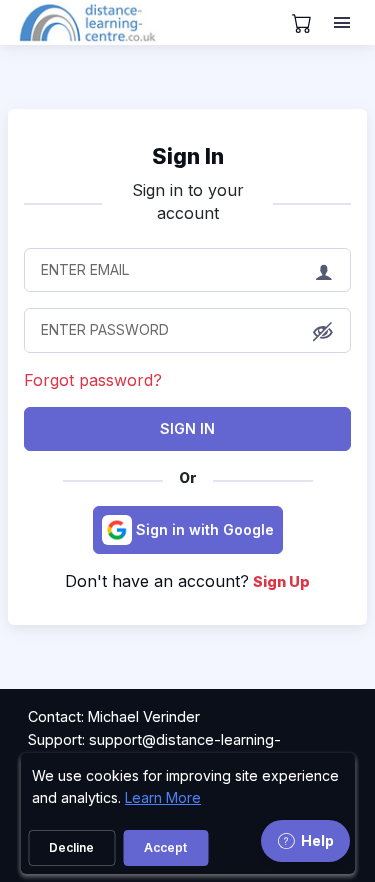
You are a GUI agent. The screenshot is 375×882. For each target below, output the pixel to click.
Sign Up (281, 581)
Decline (71, 847)
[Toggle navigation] (344, 23)
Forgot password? (93, 380)
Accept (165, 847)
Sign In (187, 428)
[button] (323, 332)
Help (317, 840)
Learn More (163, 797)
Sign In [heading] (188, 156)
